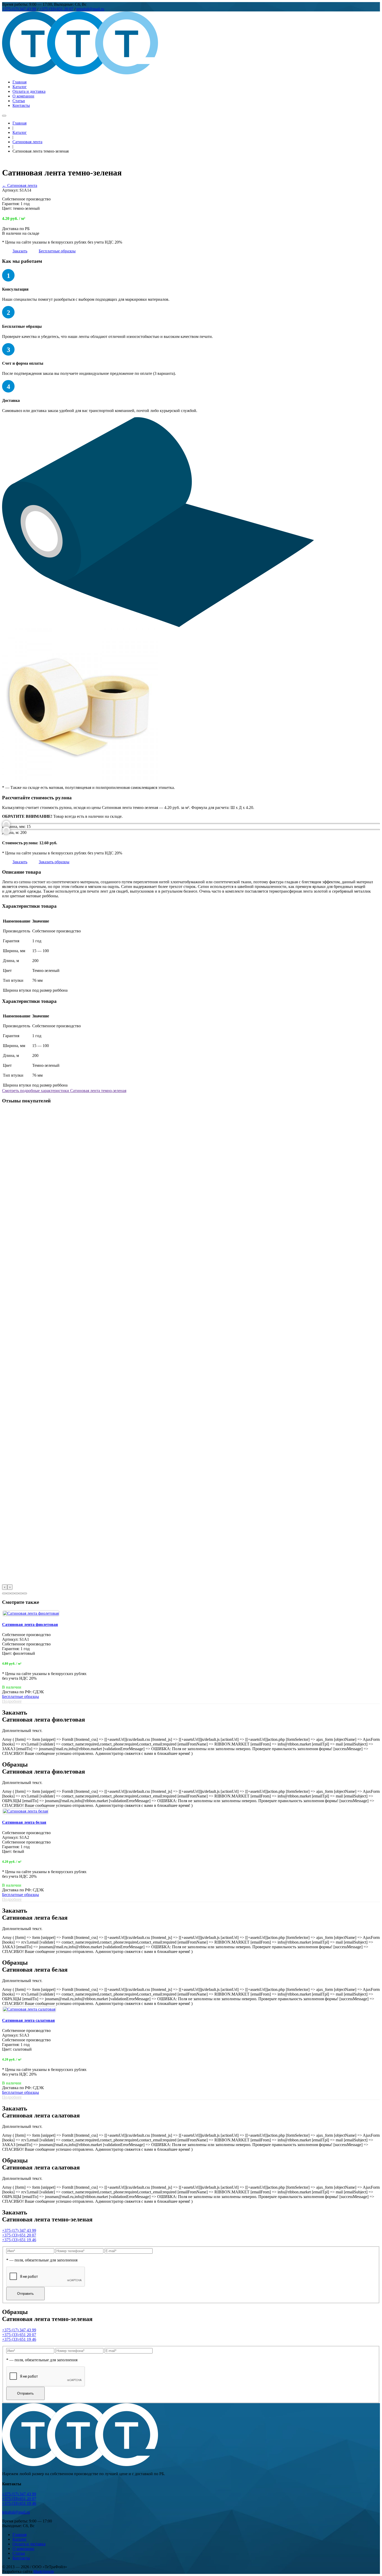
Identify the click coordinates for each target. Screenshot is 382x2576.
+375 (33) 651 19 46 (19, 2240)
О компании (23, 96)
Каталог (20, 87)
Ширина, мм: (14, 826)
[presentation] (5, 1587)
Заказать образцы (54, 862)
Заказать (20, 251)
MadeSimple (44, 2571)
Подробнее (12, 1701)
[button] (4, 1593)
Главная (19, 82)
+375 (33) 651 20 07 (56, 9)
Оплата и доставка (29, 91)
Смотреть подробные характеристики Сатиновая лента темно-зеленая (64, 1091)
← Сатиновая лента (20, 185)
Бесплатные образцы (57, 251)
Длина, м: (11, 832)
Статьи (19, 101)
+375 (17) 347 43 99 (19, 9)
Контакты (21, 105)
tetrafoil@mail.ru (90, 9)
